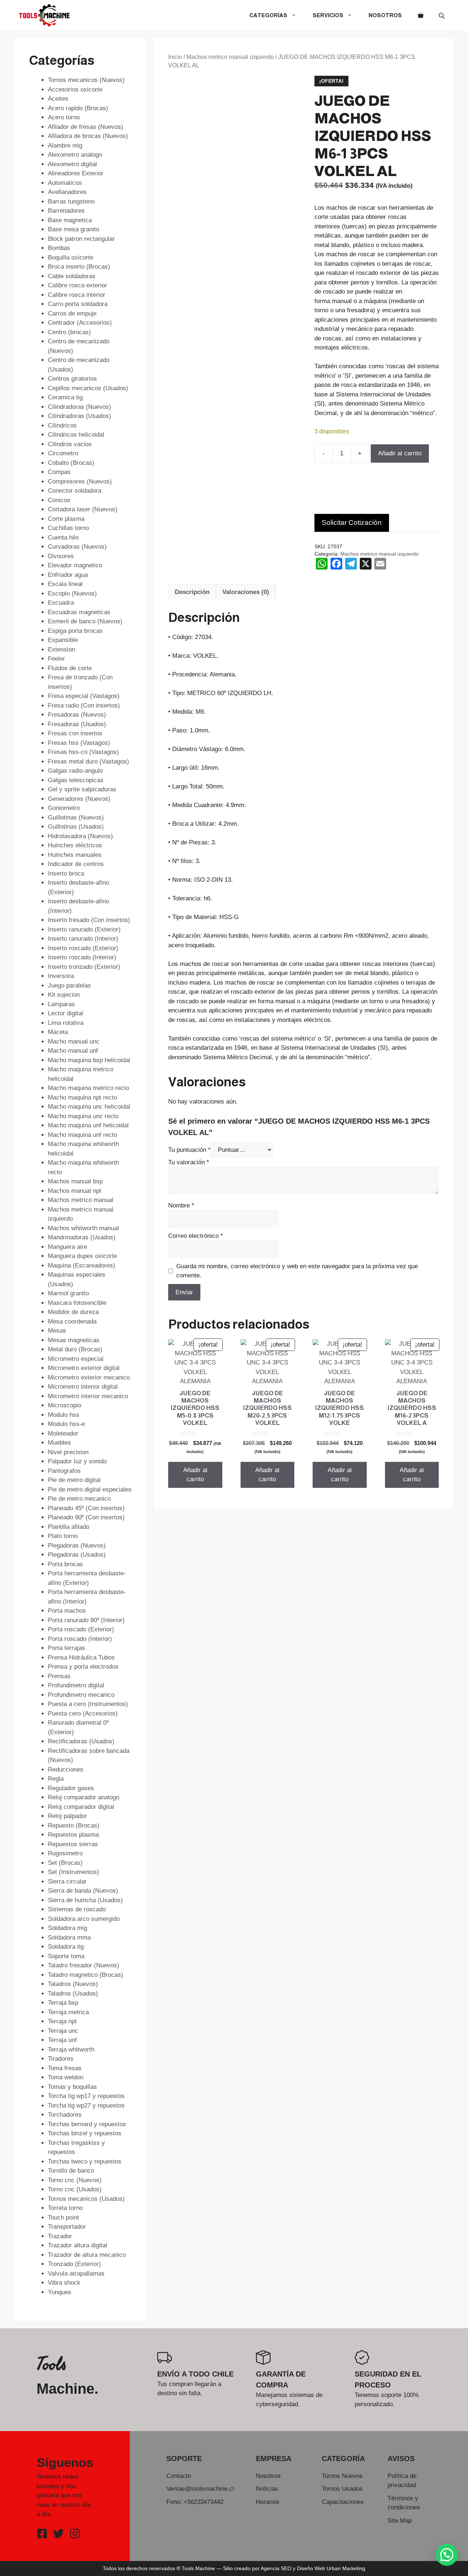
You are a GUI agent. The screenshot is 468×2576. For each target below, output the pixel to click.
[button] (447, 2555)
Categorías (268, 15)
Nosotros (385, 15)
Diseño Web (311, 2568)
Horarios (268, 2502)
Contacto (179, 2476)
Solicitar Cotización (352, 522)
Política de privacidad (402, 2481)
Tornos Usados (342, 2489)
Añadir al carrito (400, 453)
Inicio (175, 57)
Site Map (400, 2521)
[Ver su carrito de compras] (421, 15)
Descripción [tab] (192, 592)
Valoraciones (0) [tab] (246, 592)
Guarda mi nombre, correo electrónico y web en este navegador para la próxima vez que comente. (297, 1271)
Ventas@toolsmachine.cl (200, 2489)
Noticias (267, 2489)
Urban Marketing (346, 2568)
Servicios (328, 15)
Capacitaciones (343, 2502)
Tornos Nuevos (342, 2476)
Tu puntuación (189, 1150)
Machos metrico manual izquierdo (230, 57)
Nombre (181, 1205)
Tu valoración (189, 1162)
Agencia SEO (276, 2568)
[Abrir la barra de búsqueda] (442, 16)
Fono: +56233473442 (195, 2502)
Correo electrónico (196, 1236)
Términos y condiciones (404, 2503)
